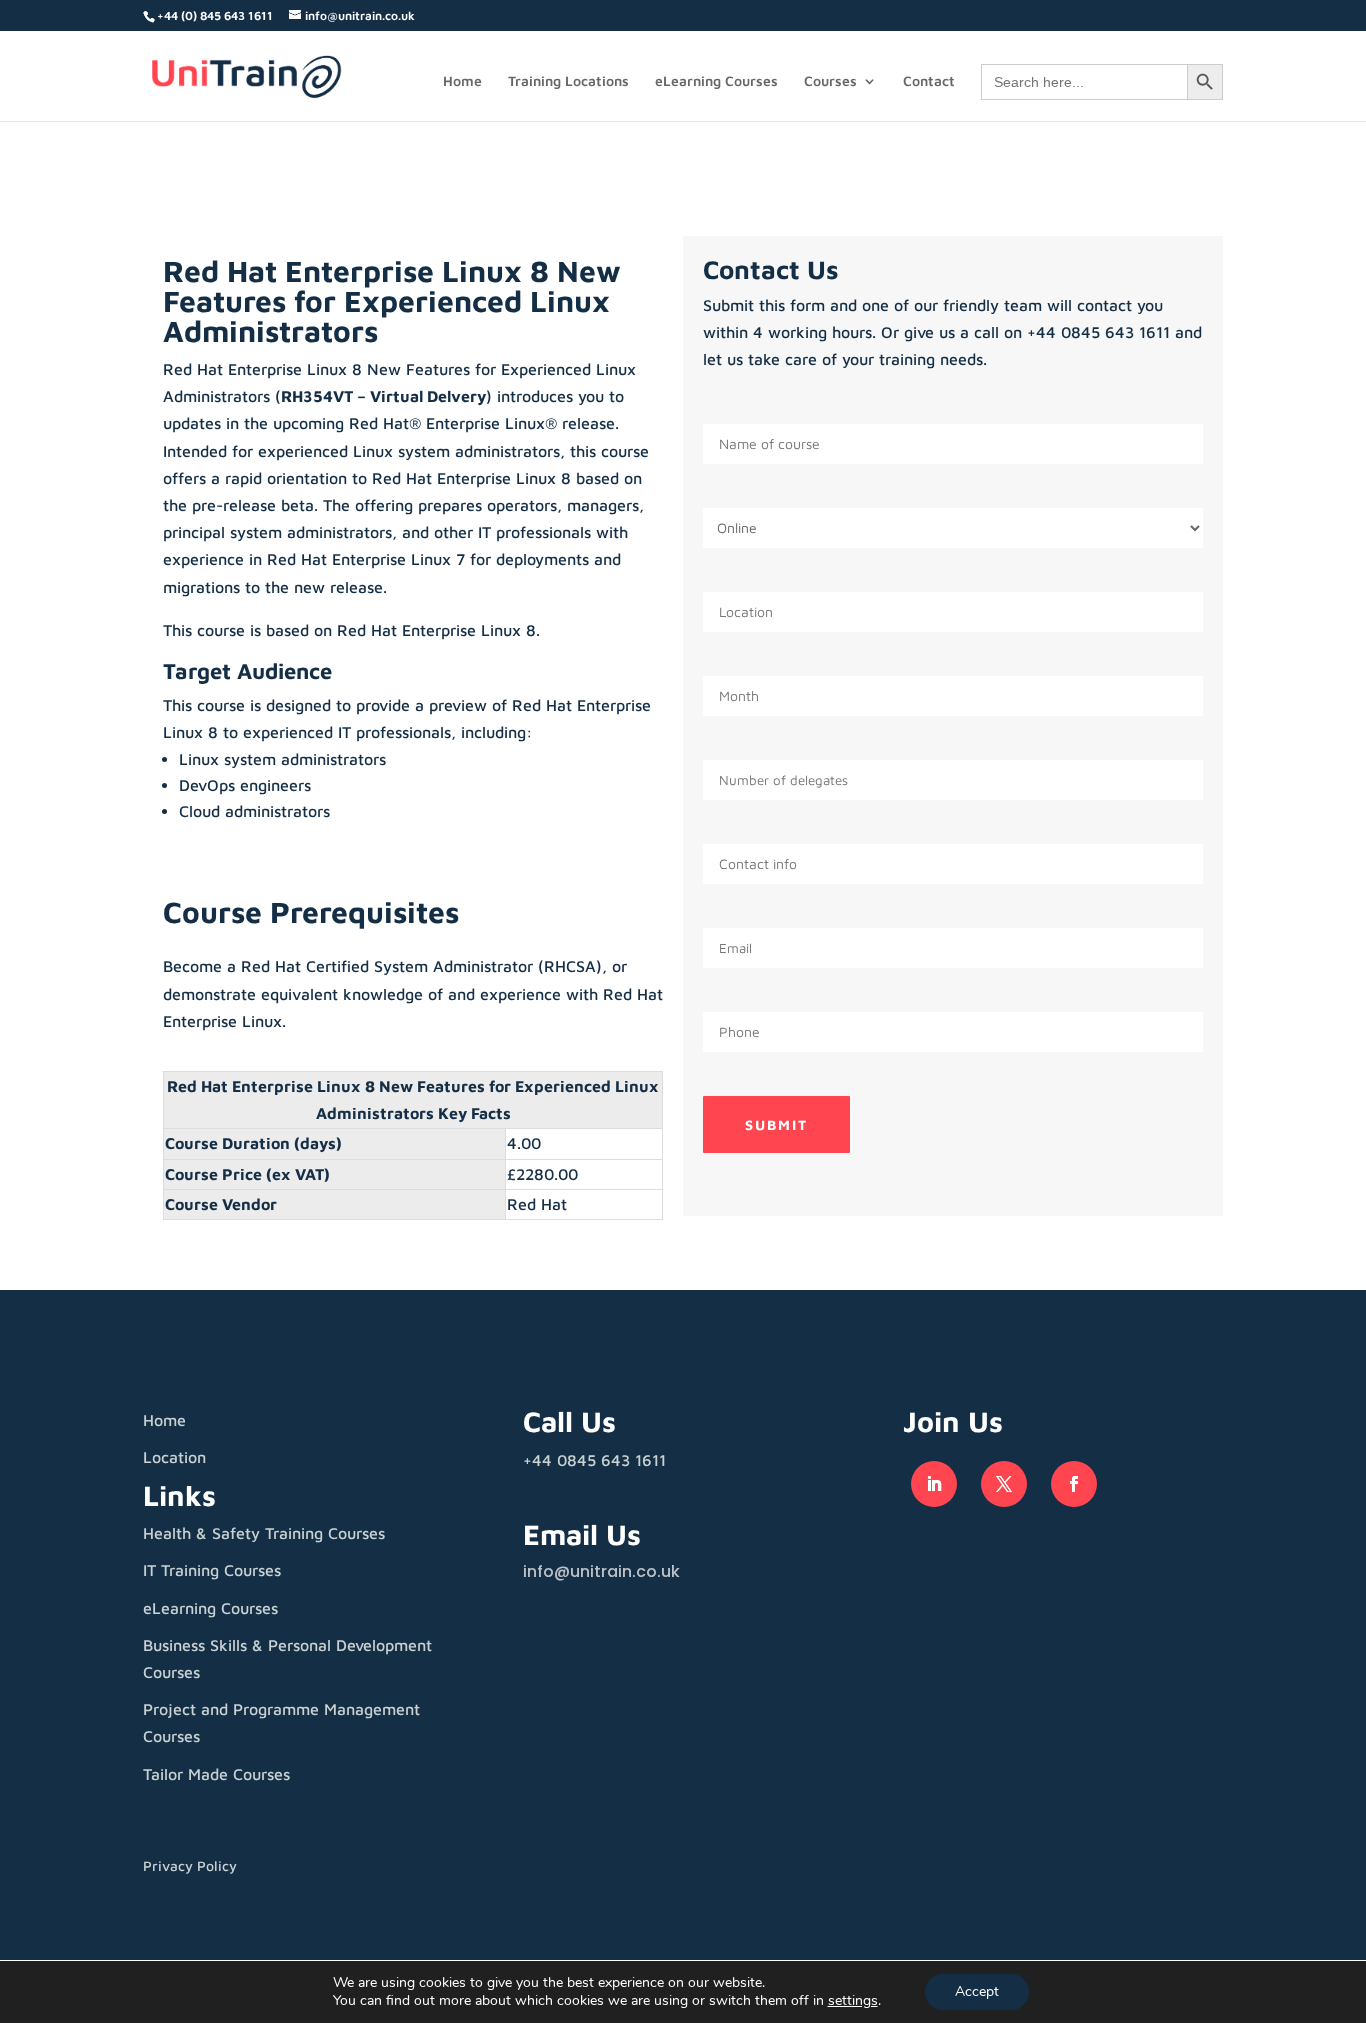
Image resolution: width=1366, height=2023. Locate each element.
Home (462, 81)
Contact (929, 81)
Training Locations (568, 81)
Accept (977, 1991)
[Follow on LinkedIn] (934, 1484)
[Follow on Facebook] (1074, 1484)
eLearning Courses (716, 81)
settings (853, 2001)
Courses (830, 81)
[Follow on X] (1004, 1484)
